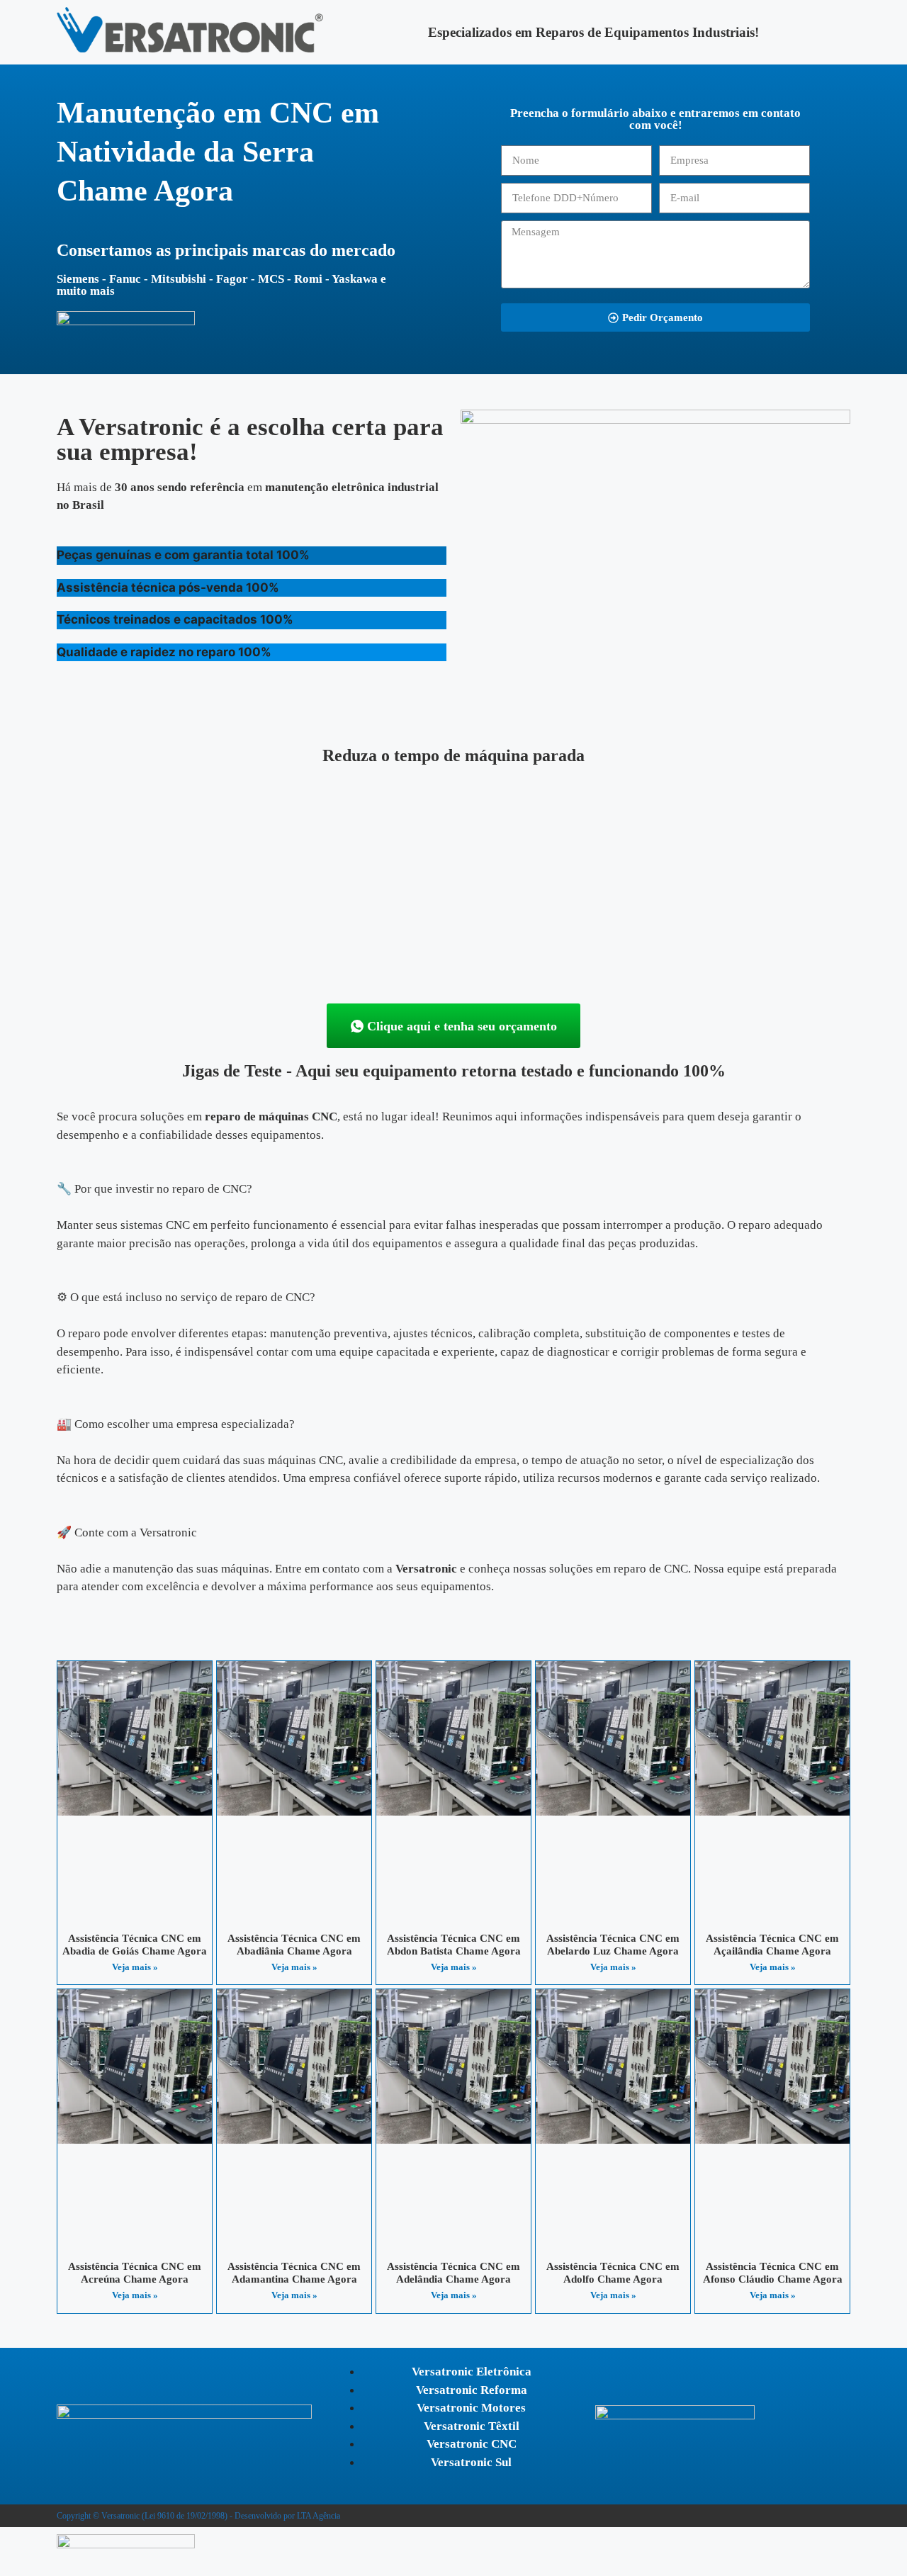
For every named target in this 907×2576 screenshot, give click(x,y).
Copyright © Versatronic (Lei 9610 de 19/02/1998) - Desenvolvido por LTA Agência (198, 2516)
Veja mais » (135, 1967)
